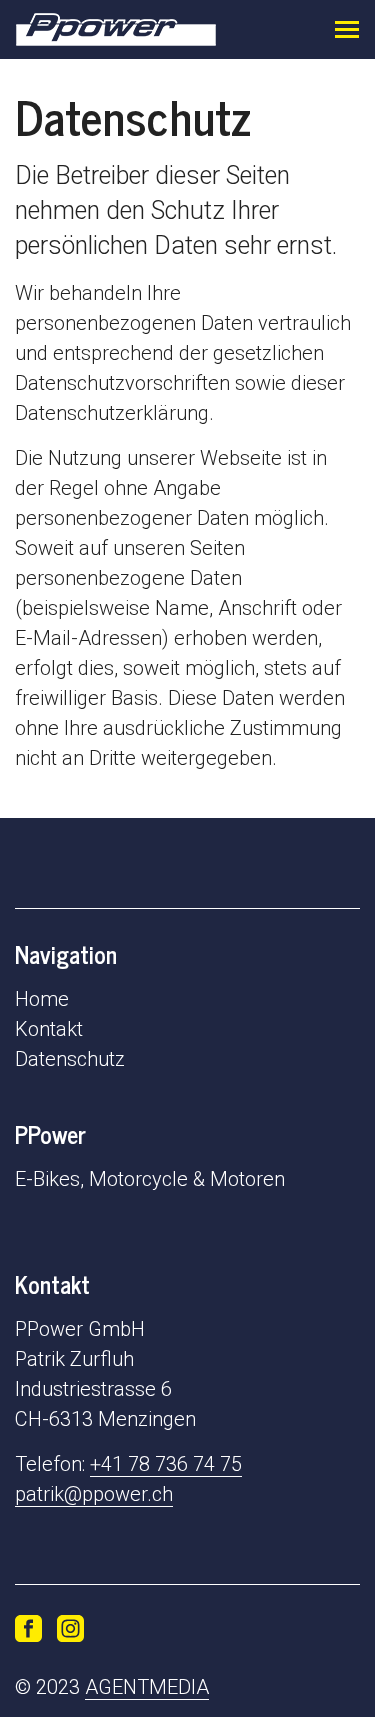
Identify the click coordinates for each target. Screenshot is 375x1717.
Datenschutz (70, 1059)
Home (42, 999)
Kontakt (49, 1029)
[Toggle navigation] (347, 29)
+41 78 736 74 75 (166, 1464)
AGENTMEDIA (147, 1687)
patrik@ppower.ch (94, 1494)
